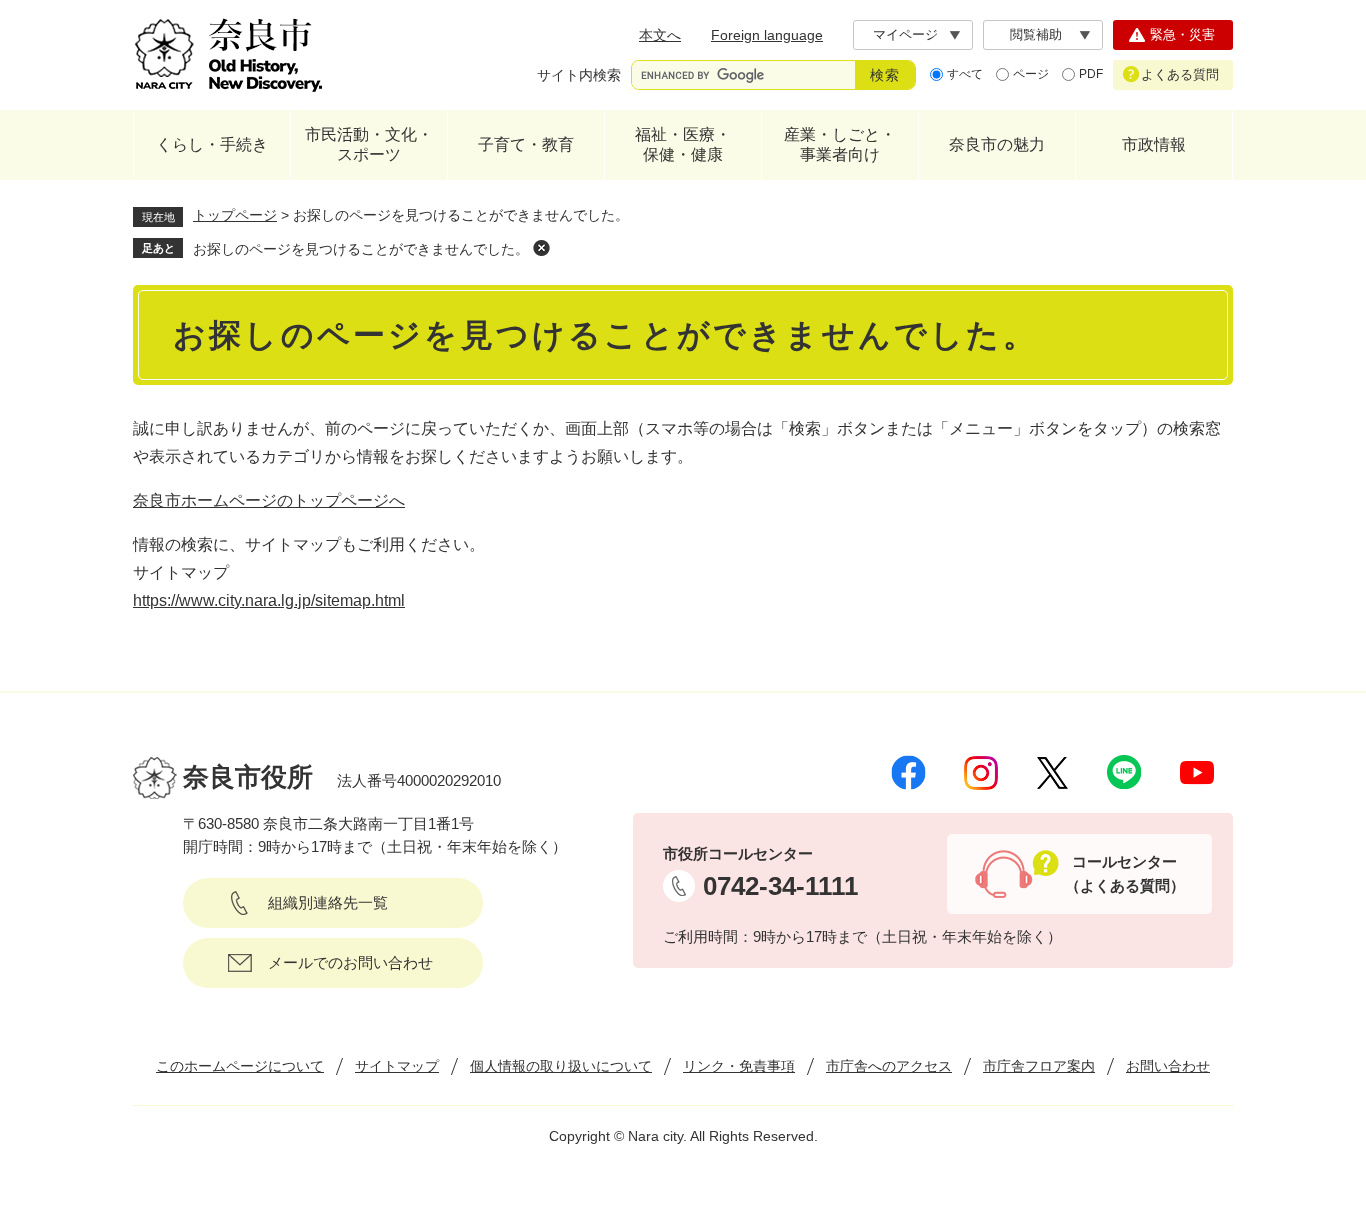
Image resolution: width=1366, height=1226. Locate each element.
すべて (965, 74)
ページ (1031, 74)
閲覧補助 (1036, 34)
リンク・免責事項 (739, 1066)
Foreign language (767, 35)
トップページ (235, 215)
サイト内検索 (579, 75)
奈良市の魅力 (997, 144)
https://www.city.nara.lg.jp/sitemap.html (269, 600)
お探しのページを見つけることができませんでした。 (361, 249)
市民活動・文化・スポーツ (369, 144)
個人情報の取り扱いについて (561, 1066)
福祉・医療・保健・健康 (683, 144)
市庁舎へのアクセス (889, 1066)
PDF (1091, 74)
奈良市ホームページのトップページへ (269, 500)
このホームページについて (240, 1066)
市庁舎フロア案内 (1039, 1066)
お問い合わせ (1168, 1066)
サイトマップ (397, 1066)
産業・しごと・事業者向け (840, 144)
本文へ (660, 35)
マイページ (905, 34)
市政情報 (1154, 144)
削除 (541, 248)
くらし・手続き (212, 144)
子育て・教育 (526, 144)
